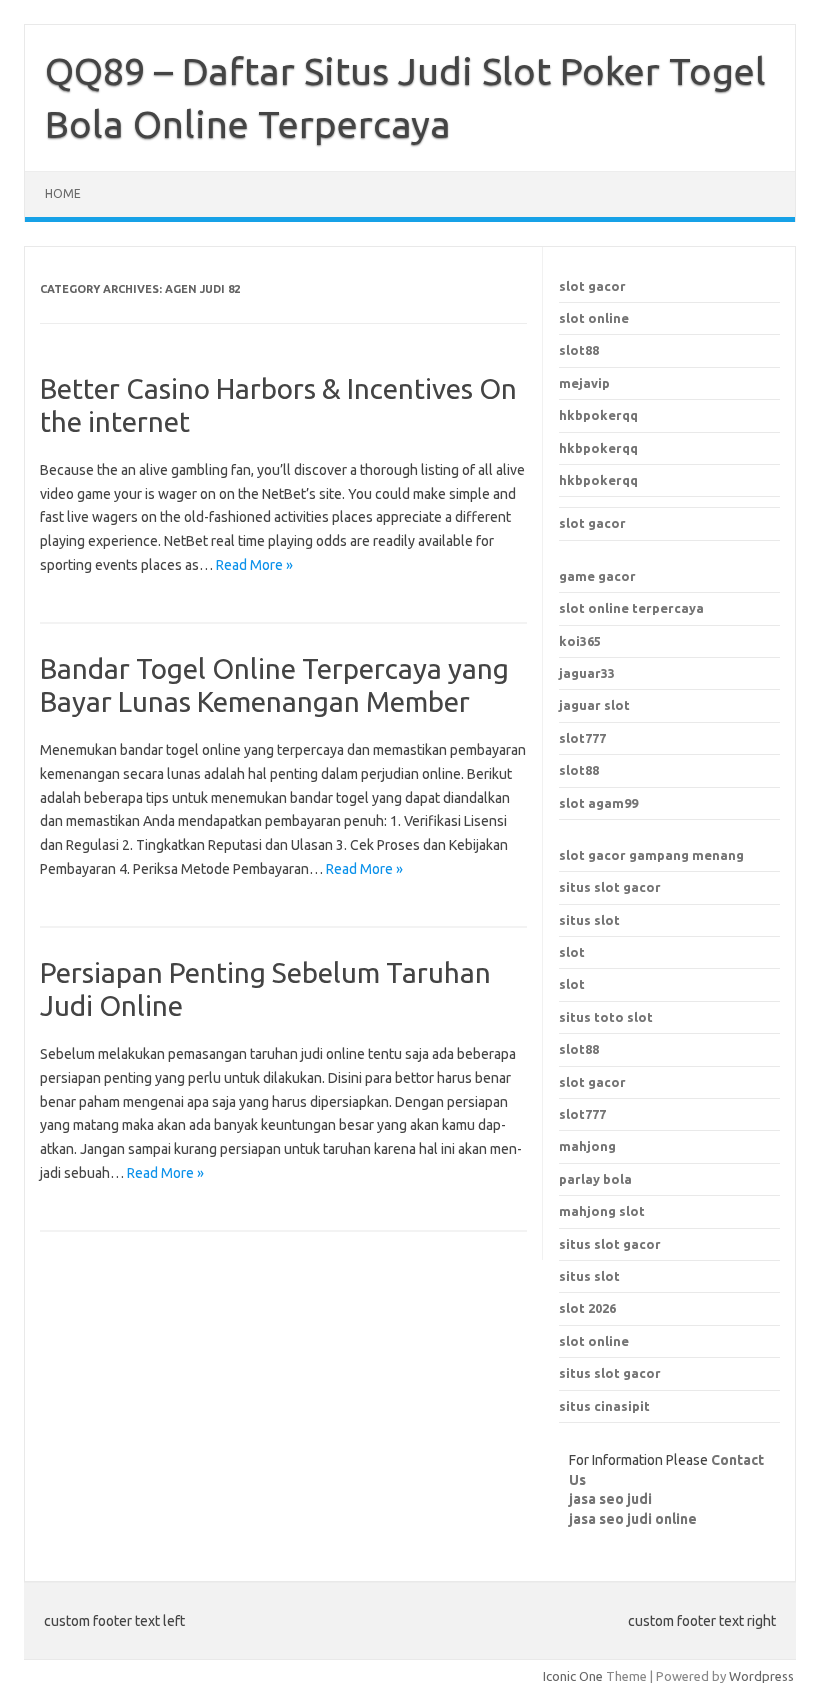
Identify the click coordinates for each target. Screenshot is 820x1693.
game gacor (597, 576)
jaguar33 (587, 673)
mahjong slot (602, 1211)
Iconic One (573, 1676)
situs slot (589, 920)
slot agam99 (598, 803)
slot (572, 952)
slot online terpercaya (631, 608)
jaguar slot (594, 705)
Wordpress (761, 1676)
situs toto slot (606, 1017)
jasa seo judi (610, 1499)
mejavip (584, 383)
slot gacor (592, 286)
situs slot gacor (610, 887)
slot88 (579, 350)
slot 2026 (587, 1308)
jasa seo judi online (633, 1519)
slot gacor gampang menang (651, 855)
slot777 (582, 738)
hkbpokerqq (598, 415)
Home (63, 193)
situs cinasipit (604, 1406)
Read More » (254, 565)
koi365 (580, 641)
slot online (594, 318)
